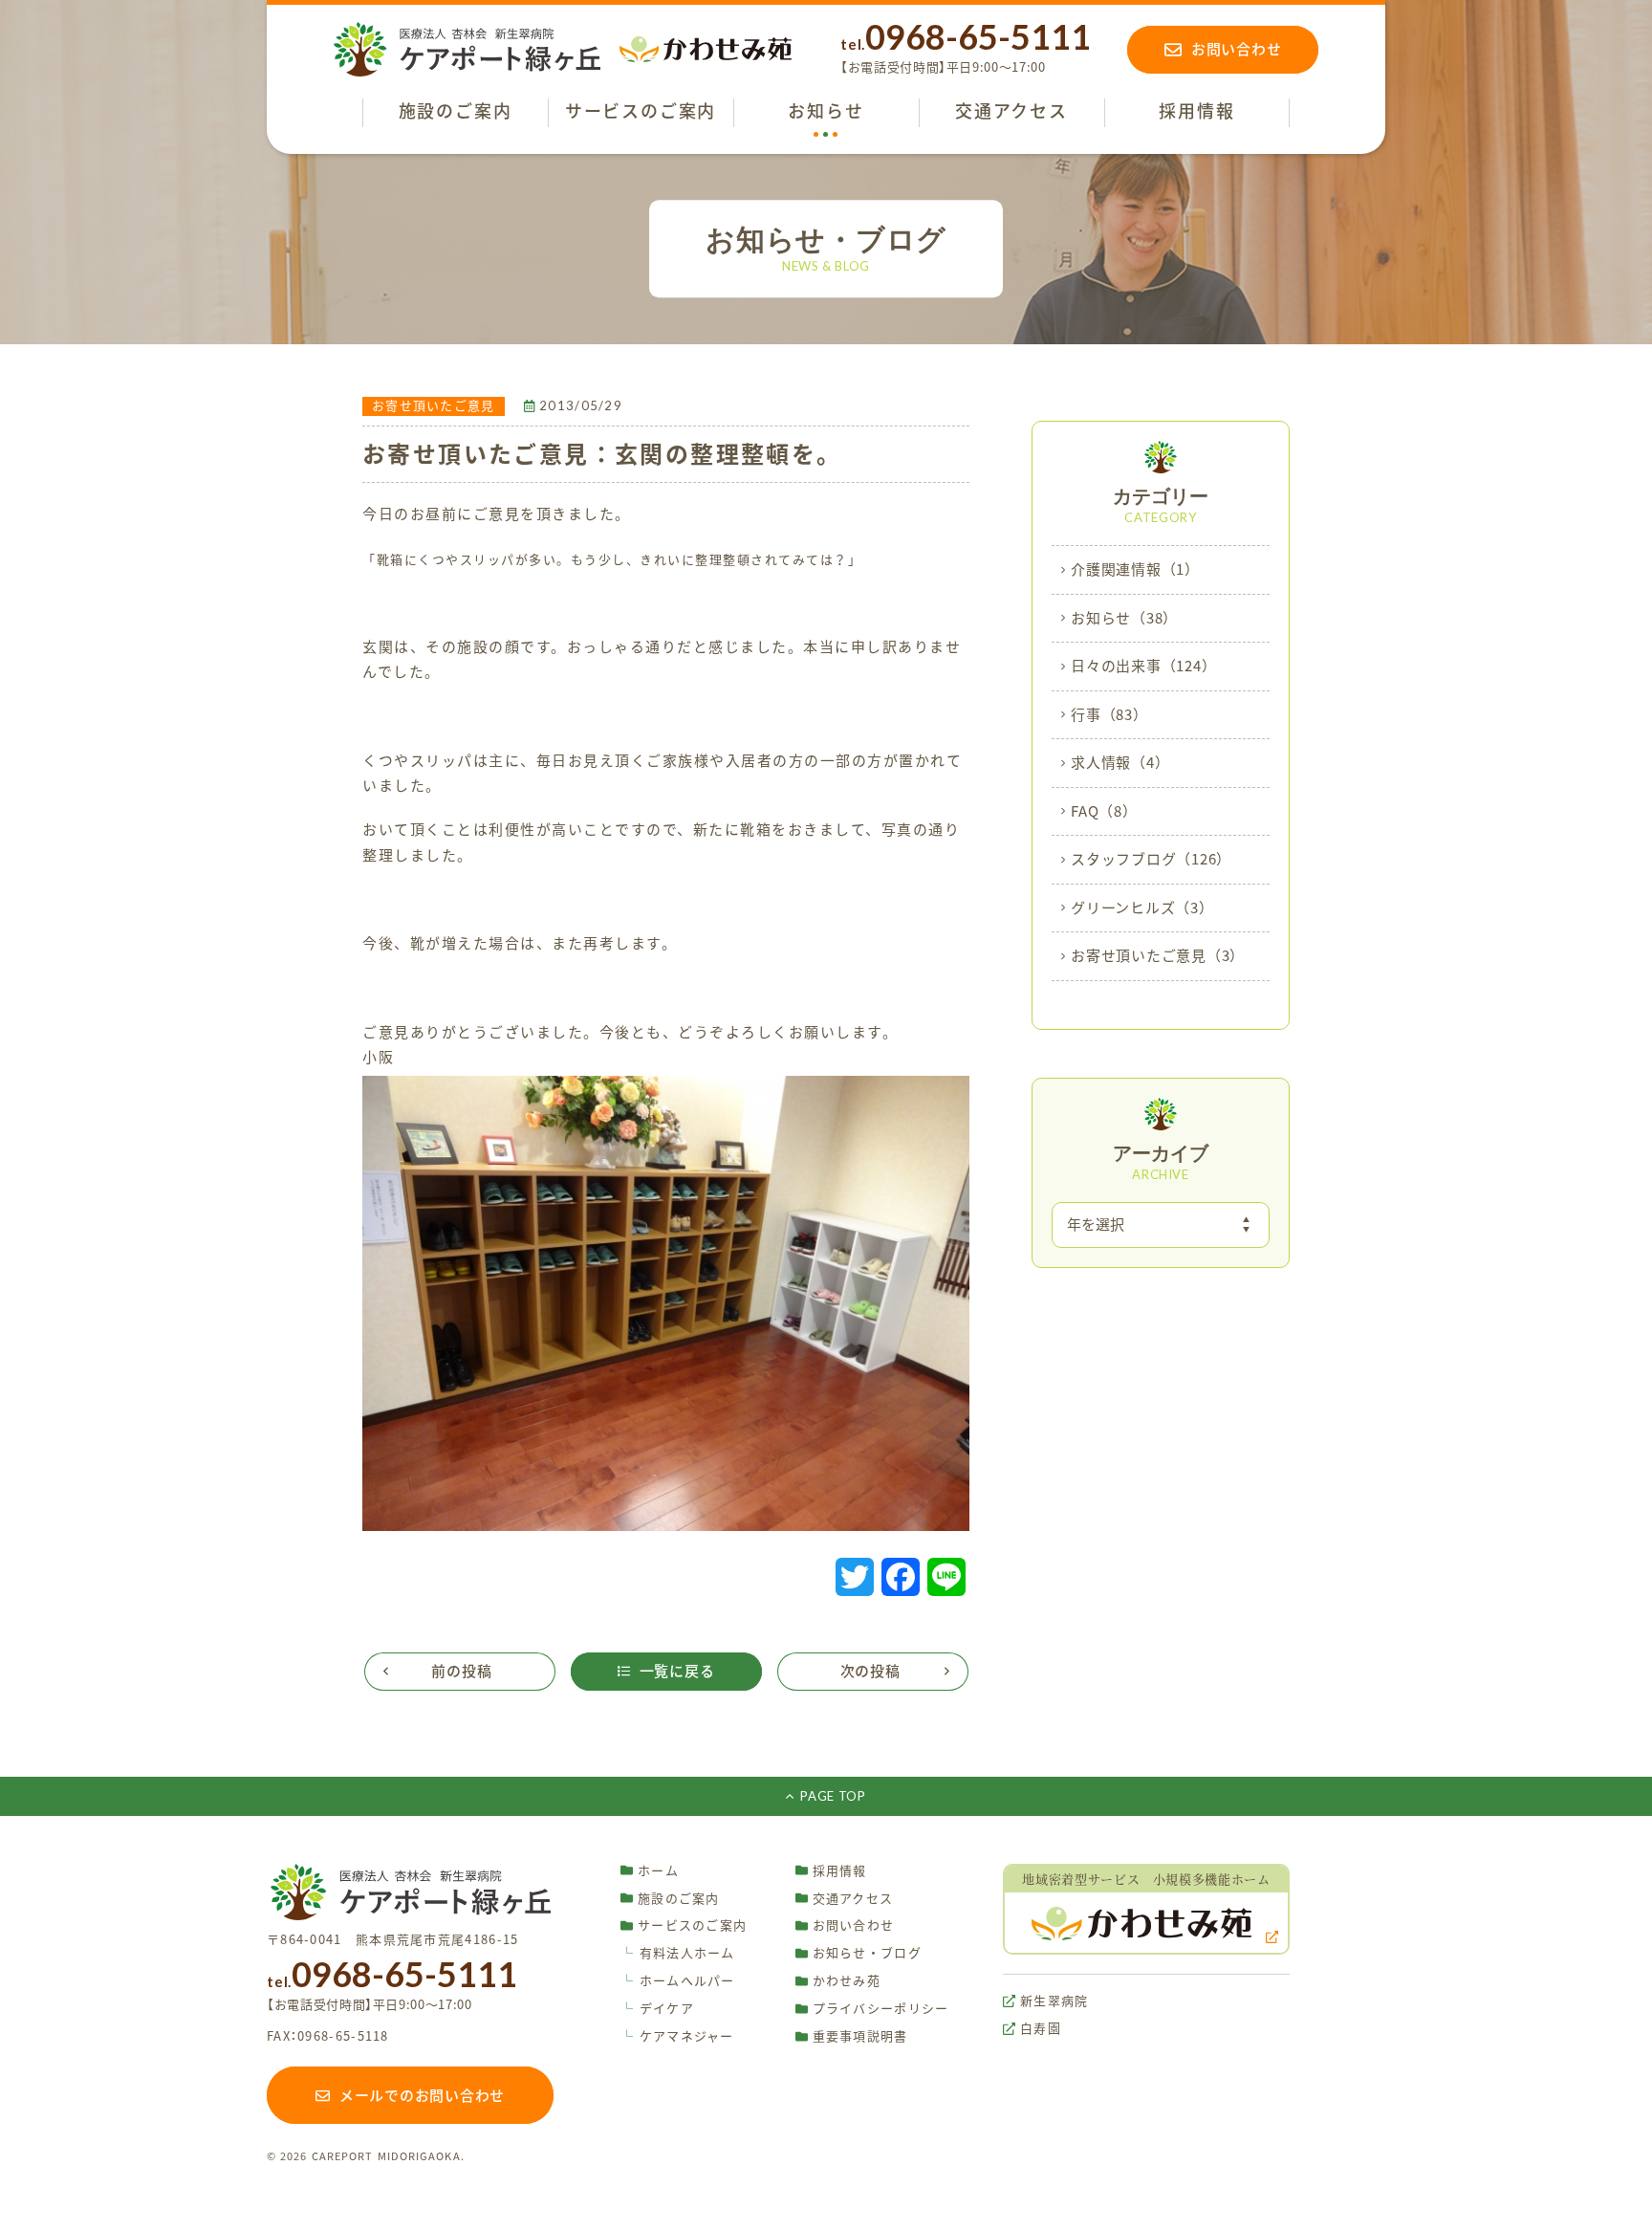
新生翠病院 (1054, 2001)
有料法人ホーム (678, 1953)
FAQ (1104, 811)
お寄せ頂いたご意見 (1158, 956)
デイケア (657, 2009)
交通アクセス (853, 1899)
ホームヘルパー (678, 1981)
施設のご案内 (679, 1899)
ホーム (658, 1871)
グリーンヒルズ (1142, 908)
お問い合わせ (854, 1925)
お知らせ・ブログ (867, 1953)
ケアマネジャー (677, 2036)
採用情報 (840, 1871)
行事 (1109, 715)
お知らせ (1124, 618)
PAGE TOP (833, 1796)
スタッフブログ (1151, 859)
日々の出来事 (1143, 666)
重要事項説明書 (860, 2036)
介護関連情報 (1135, 569)
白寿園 (1041, 2029)
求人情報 (1120, 763)
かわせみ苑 (847, 1981)
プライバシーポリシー (881, 2009)
